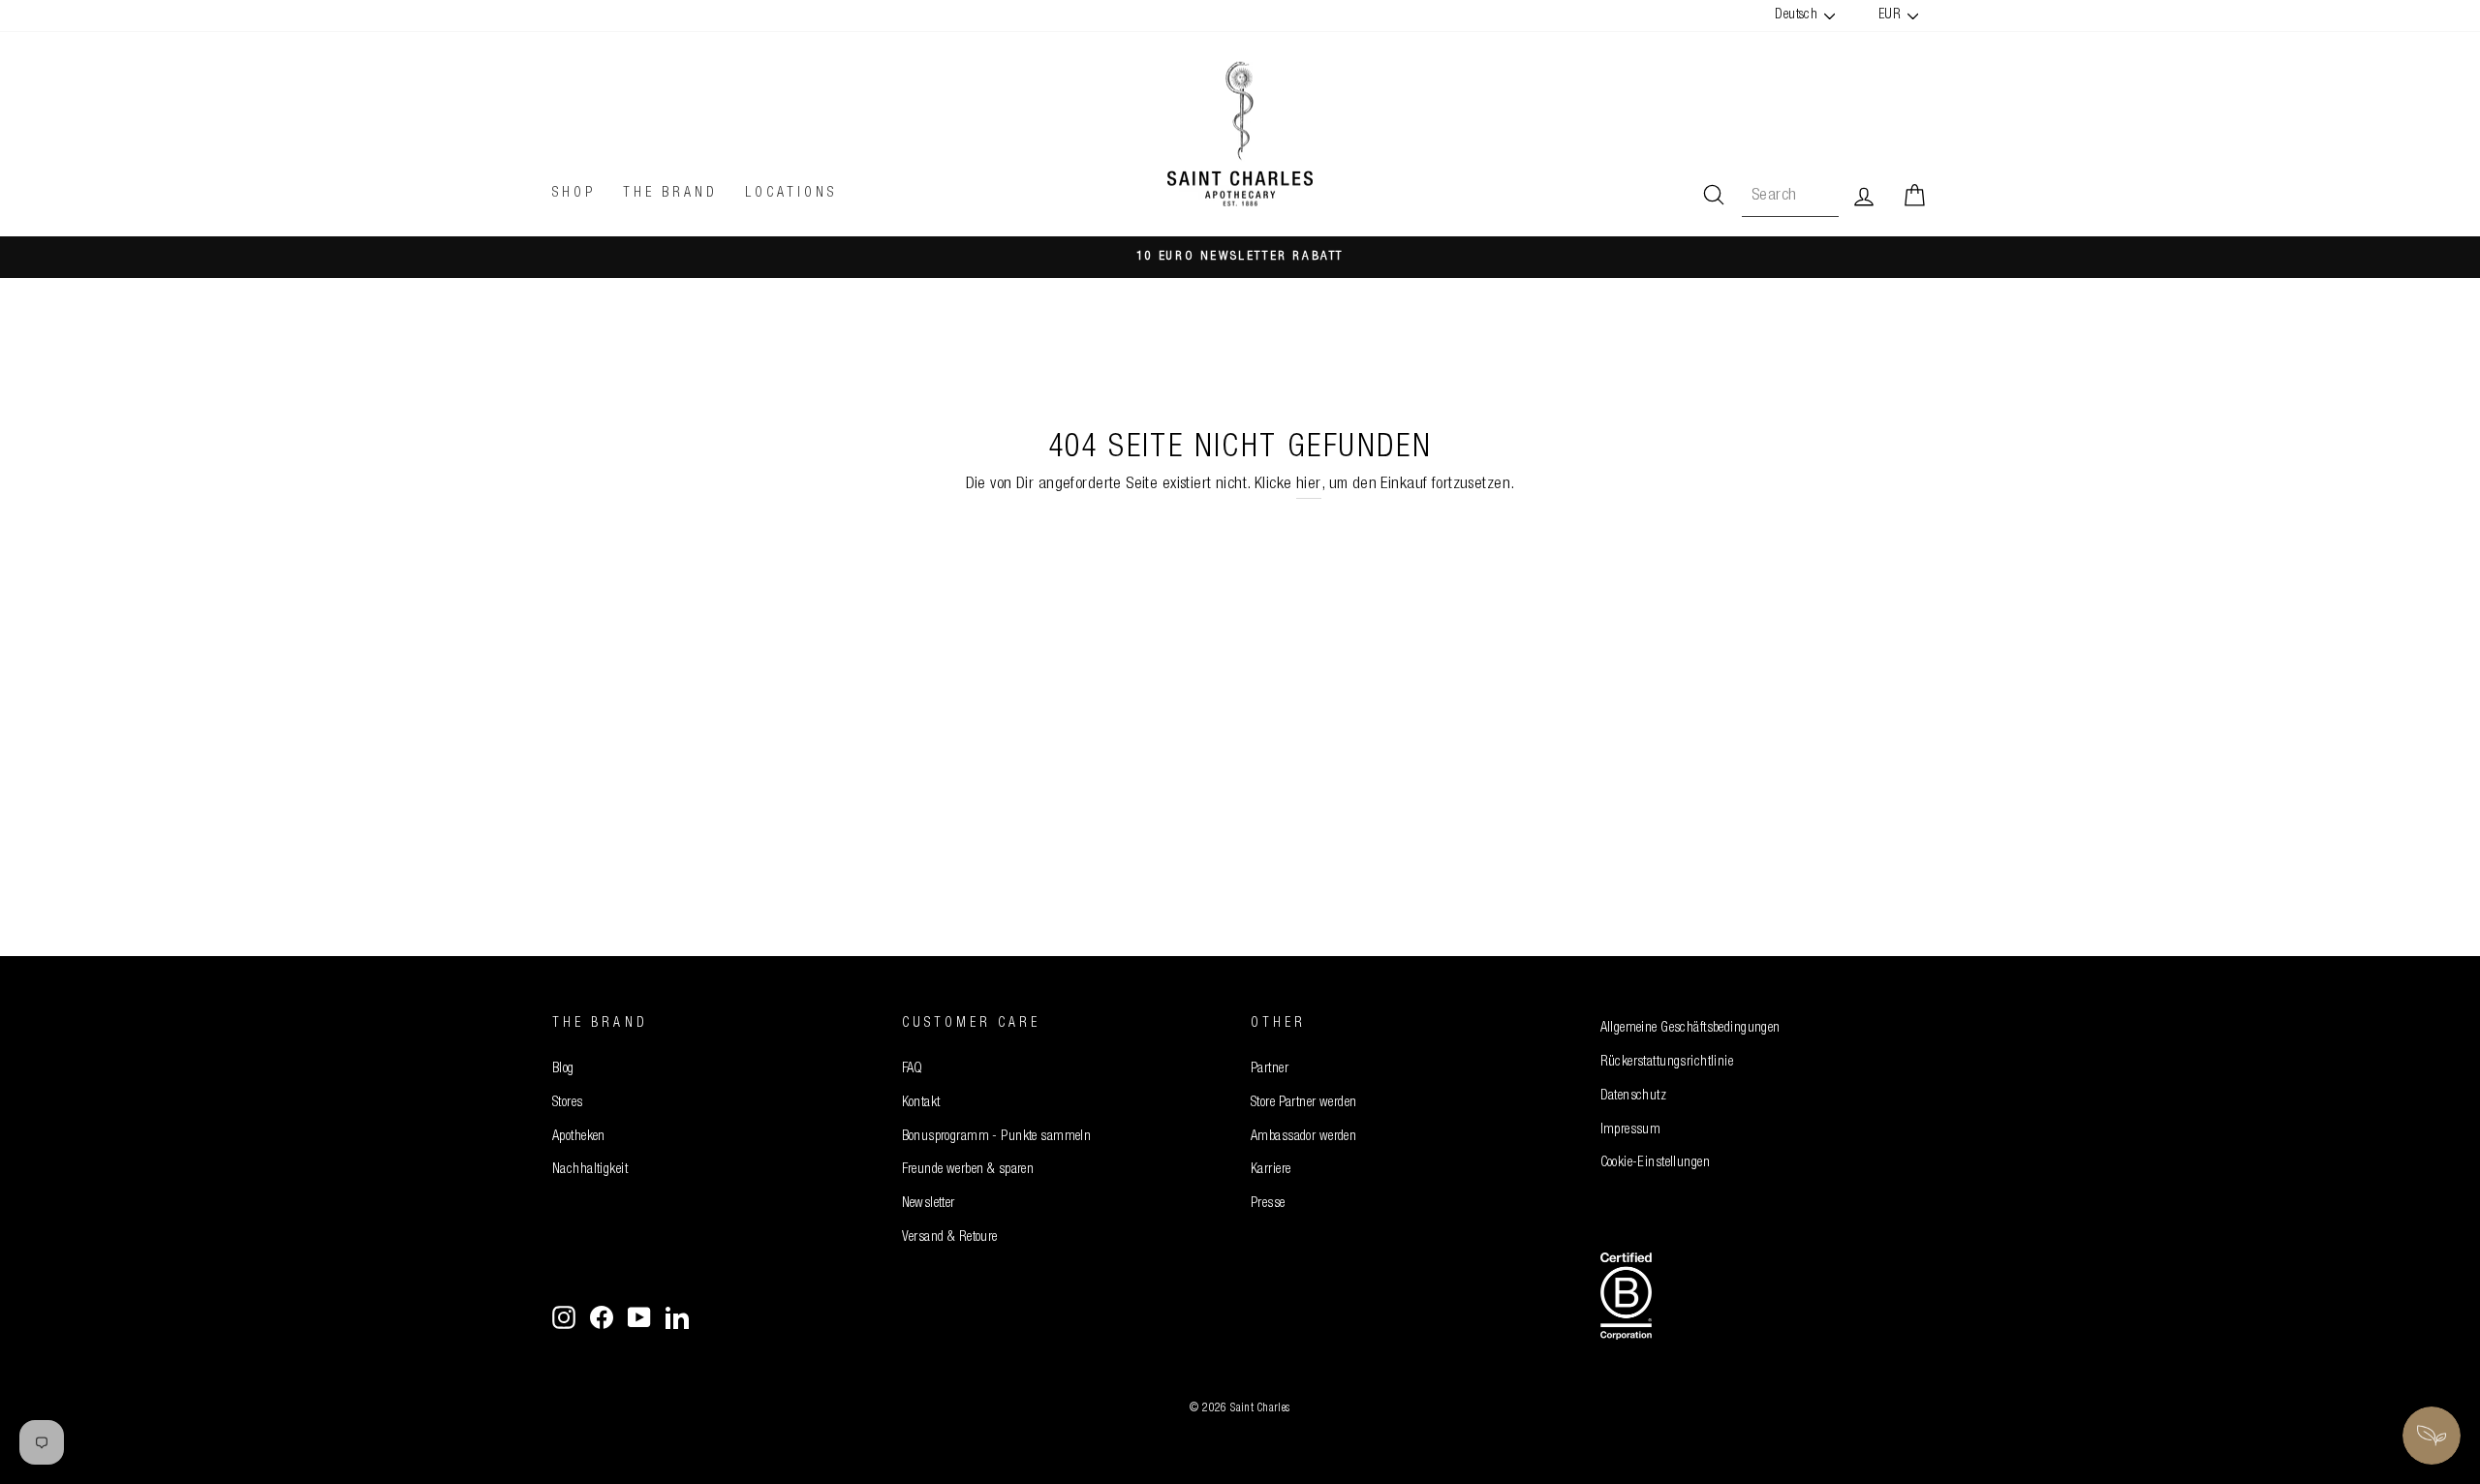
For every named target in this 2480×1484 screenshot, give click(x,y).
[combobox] (1790, 196)
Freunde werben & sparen (968, 1170)
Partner (1270, 1069)
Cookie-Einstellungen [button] (1656, 1163)
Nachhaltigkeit (590, 1170)
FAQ (913, 1069)
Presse (1268, 1204)
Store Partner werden (1304, 1103)
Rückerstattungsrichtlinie (1667, 1063)
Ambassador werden (1303, 1137)
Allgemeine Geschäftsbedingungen (1690, 1029)
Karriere (1271, 1170)
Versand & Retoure (950, 1238)
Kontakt (921, 1103)
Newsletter (929, 1204)
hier (1309, 485)
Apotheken (579, 1137)
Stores (568, 1103)
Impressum (1631, 1130)
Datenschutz (1634, 1097)
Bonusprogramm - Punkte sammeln (997, 1137)
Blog (563, 1069)
